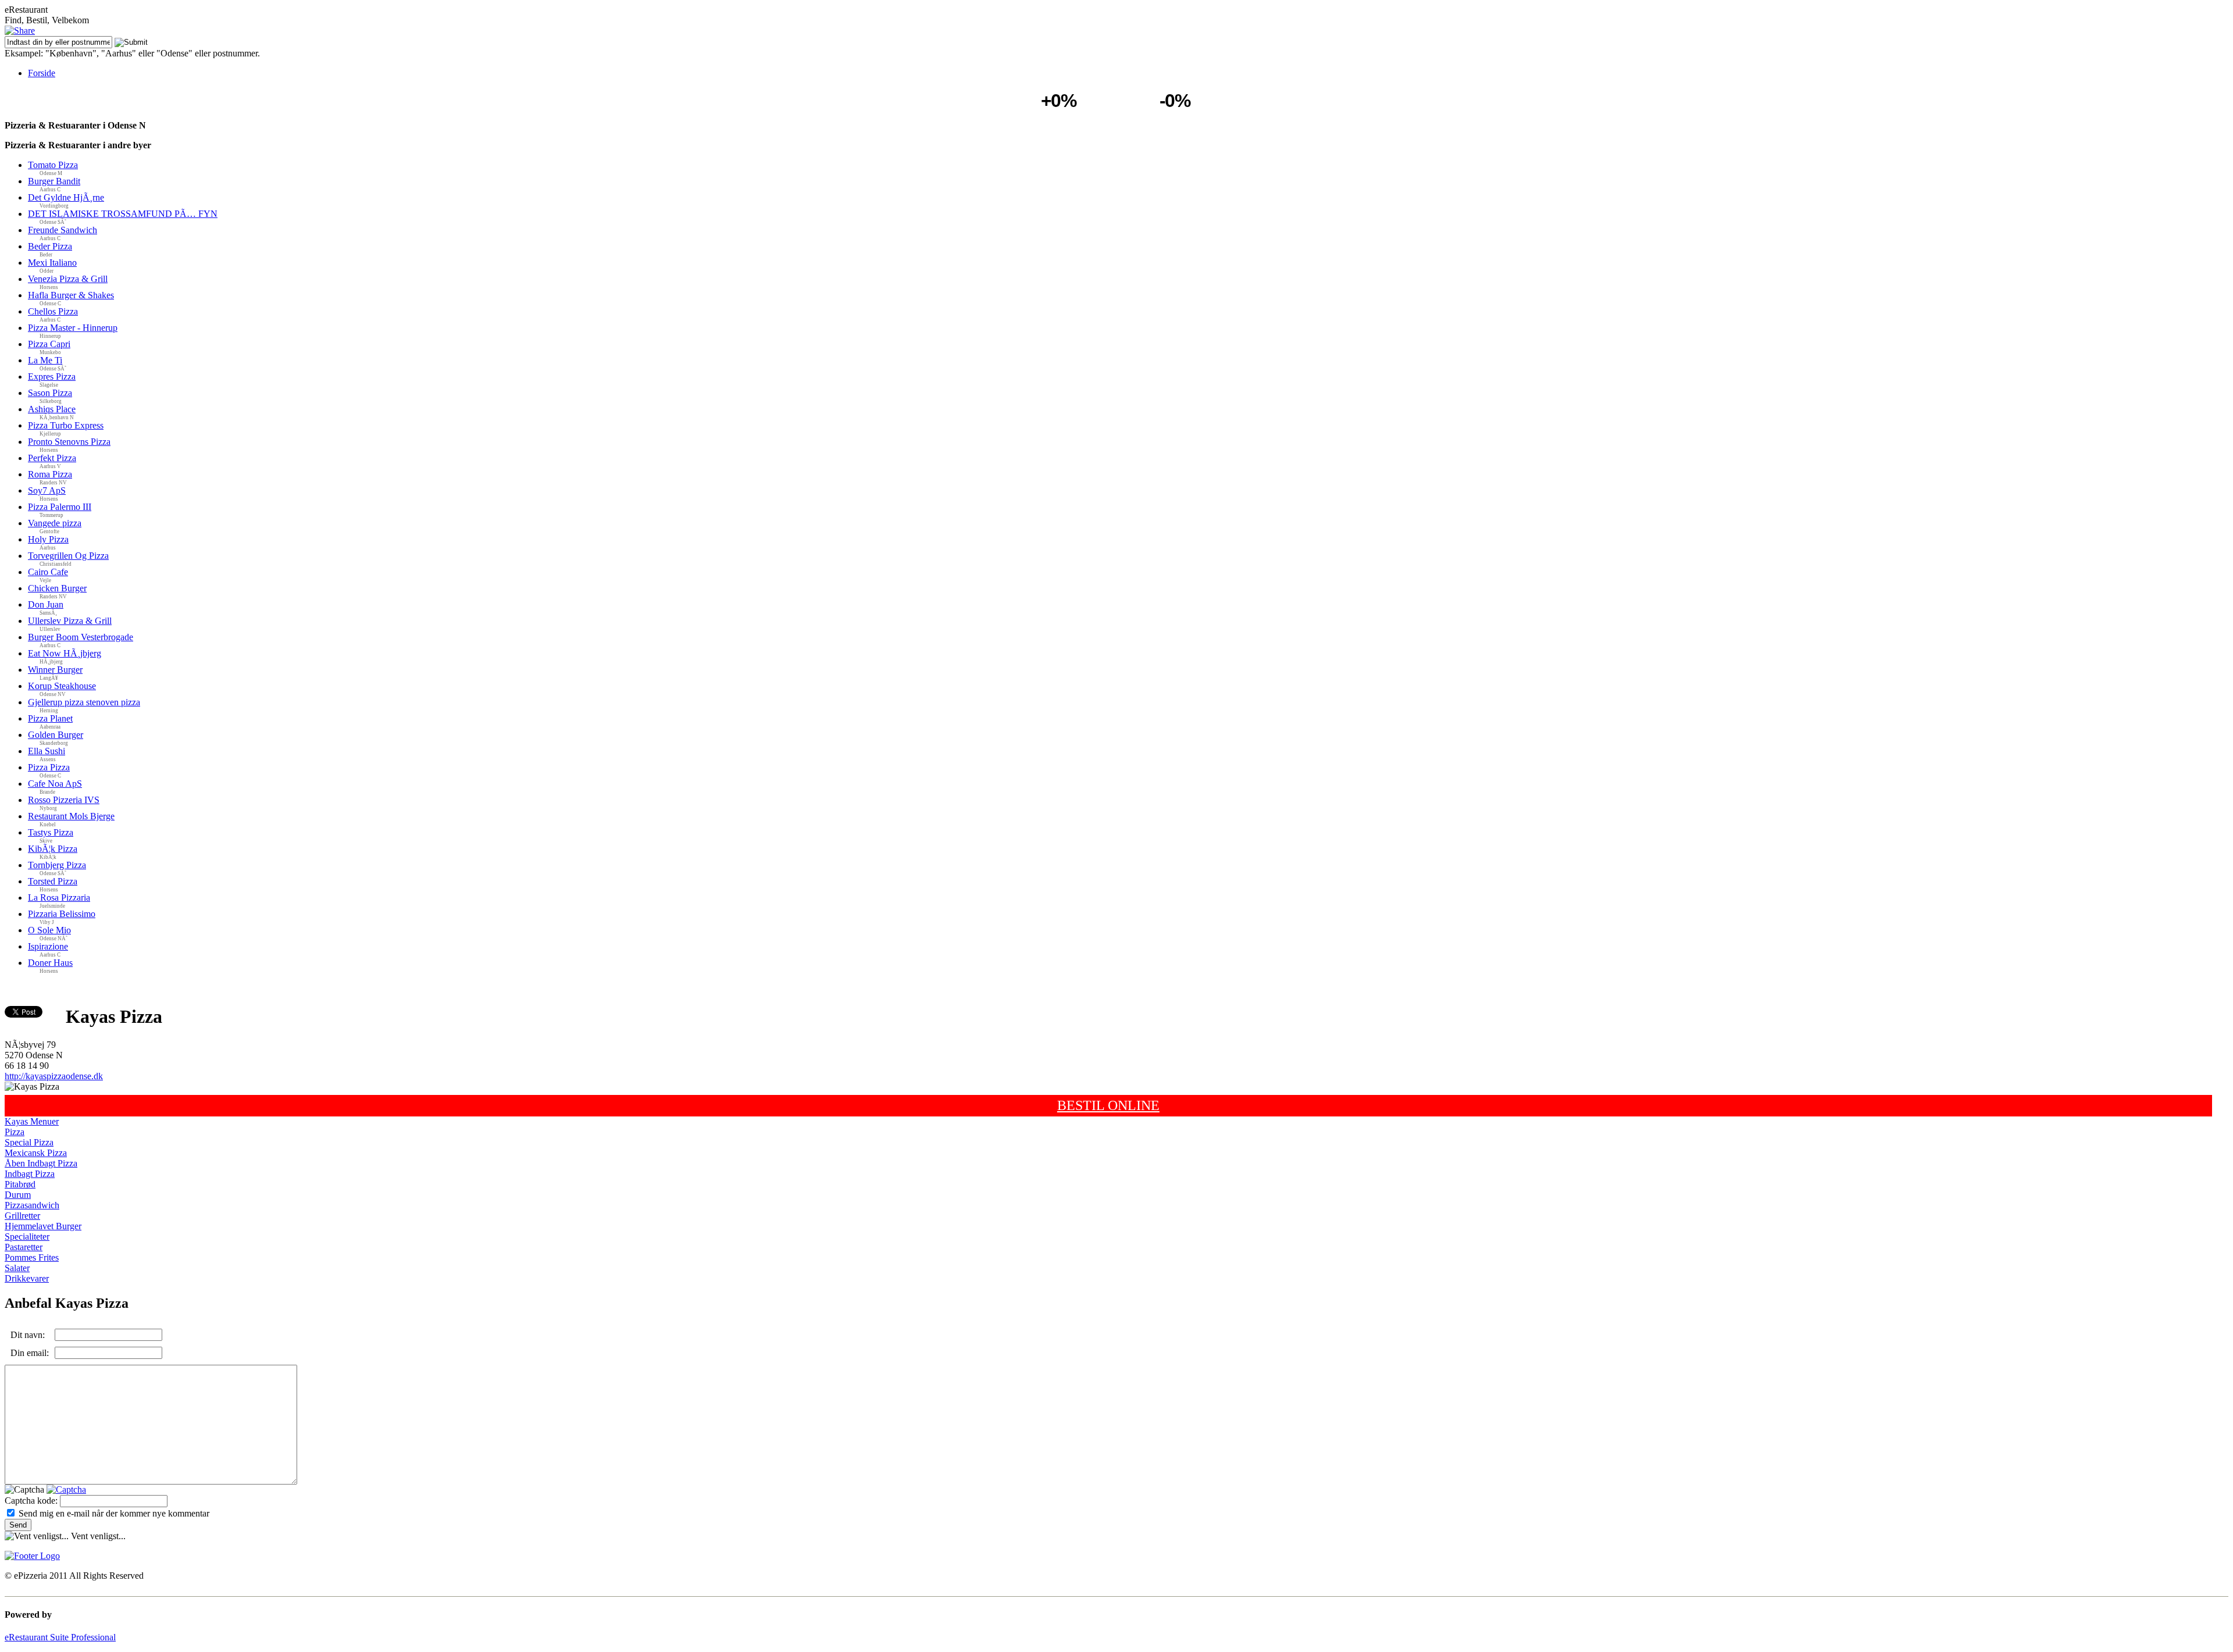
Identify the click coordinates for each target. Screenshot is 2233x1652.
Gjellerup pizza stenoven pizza (84, 702)
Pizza (15, 1132)
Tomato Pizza (53, 165)
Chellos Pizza (53, 311)
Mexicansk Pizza (36, 1153)
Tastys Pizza (51, 832)
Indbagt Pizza (30, 1174)
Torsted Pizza (53, 881)
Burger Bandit (54, 181)
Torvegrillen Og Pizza (68, 556)
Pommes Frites (32, 1257)
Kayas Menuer (32, 1121)
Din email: (30, 1353)
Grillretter (22, 1216)
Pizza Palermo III (60, 507)
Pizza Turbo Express (66, 425)
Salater (17, 1268)
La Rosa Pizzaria (59, 898)
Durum (18, 1195)
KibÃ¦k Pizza (53, 849)
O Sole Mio (49, 930)
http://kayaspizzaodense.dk (54, 1076)
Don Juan (46, 604)
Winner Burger (55, 670)
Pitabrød (20, 1184)
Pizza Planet (50, 718)
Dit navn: (28, 1335)
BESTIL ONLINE (1108, 1105)
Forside (42, 73)
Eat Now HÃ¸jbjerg (65, 653)
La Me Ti (45, 360)
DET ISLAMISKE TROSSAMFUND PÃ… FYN (123, 214)
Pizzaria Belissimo (62, 914)
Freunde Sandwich (63, 230)
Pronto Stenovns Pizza (69, 442)
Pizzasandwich (32, 1205)
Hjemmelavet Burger (43, 1226)
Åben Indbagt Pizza (41, 1163)
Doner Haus (50, 963)
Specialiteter (27, 1237)
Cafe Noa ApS (55, 784)
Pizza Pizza (49, 767)
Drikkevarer (27, 1278)
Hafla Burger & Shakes (71, 295)
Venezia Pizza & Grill (68, 279)
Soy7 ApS (47, 490)
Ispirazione (48, 946)
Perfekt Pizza (52, 458)
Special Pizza (29, 1142)
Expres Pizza (52, 377)
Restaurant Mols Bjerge (71, 816)
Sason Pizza (50, 393)
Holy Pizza (48, 539)
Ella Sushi (47, 751)
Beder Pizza (50, 246)
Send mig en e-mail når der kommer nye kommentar (114, 1513)
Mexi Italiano (52, 263)
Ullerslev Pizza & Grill (70, 621)
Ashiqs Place (52, 409)
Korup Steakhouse (62, 686)
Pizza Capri (49, 344)
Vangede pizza (55, 523)
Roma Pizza (50, 474)
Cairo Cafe (48, 572)
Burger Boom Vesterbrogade (81, 637)
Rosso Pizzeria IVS (64, 800)
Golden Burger (56, 735)
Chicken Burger (57, 588)
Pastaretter (24, 1247)
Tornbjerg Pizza (57, 865)
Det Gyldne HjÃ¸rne (66, 197)
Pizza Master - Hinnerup (73, 328)
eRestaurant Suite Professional (60, 1637)
